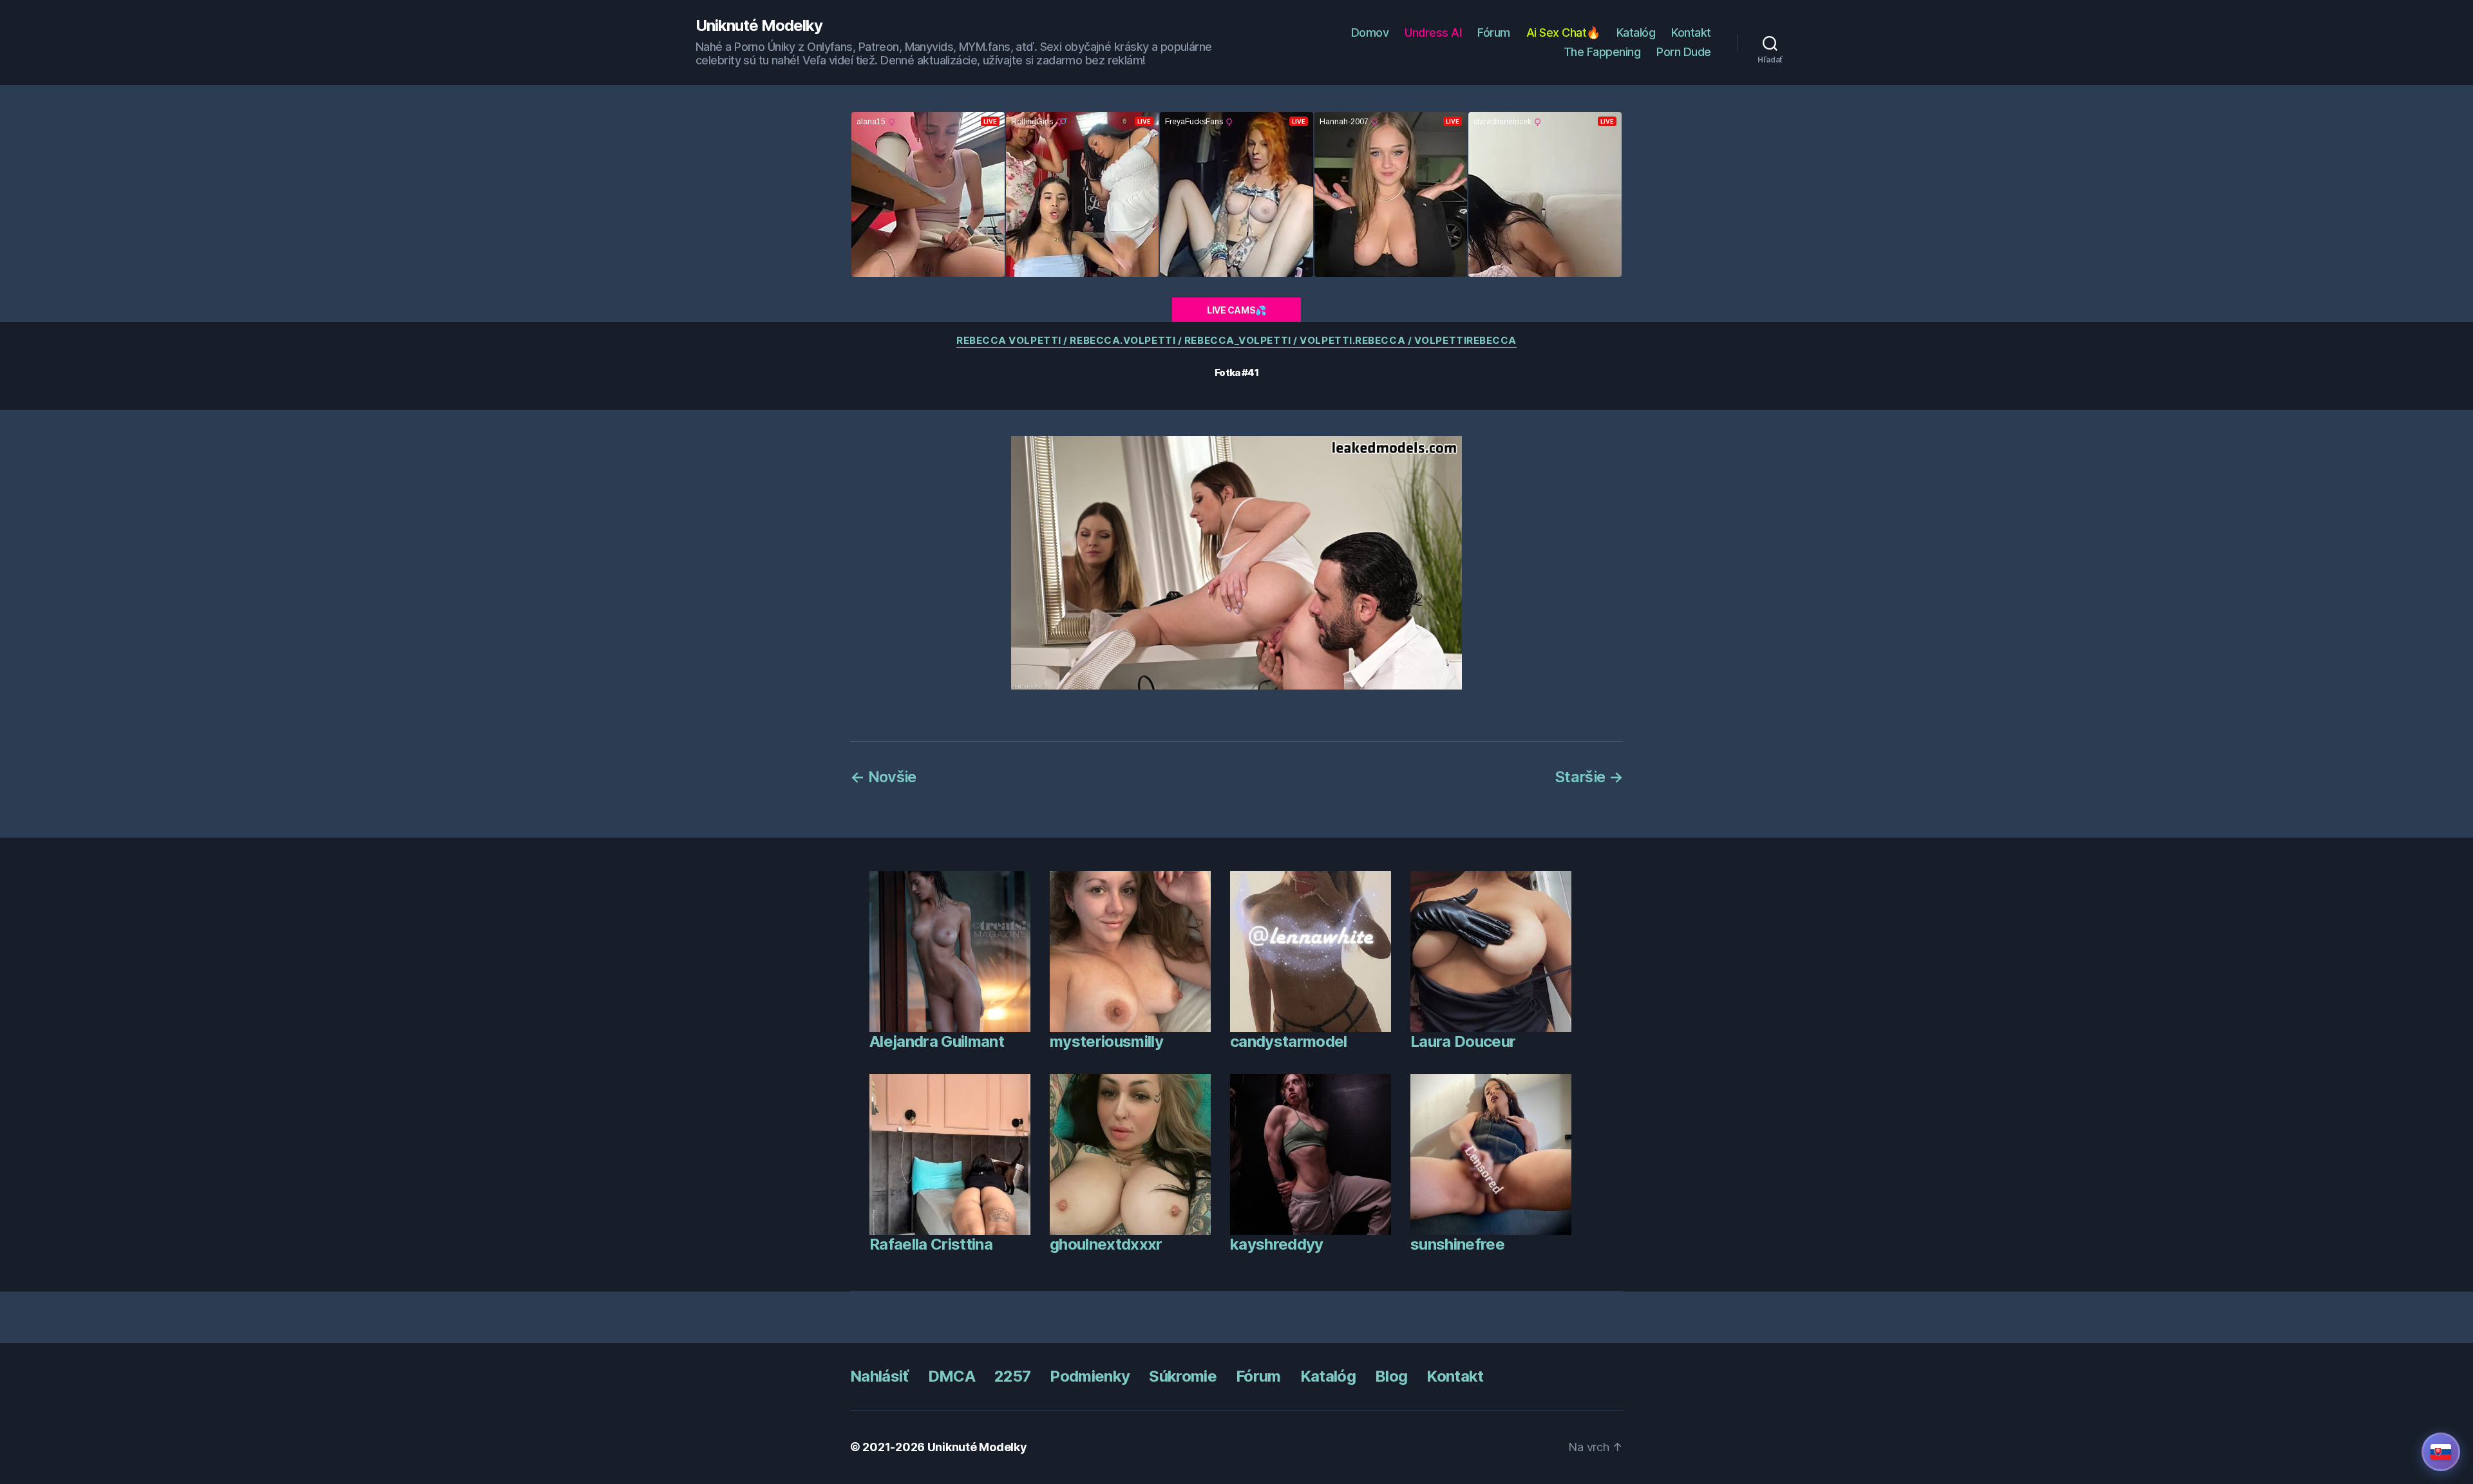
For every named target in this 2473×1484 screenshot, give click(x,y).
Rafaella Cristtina (931, 1244)
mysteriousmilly (1106, 1041)
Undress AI (1433, 33)
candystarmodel (1289, 1041)
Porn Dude (1684, 52)
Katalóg (1636, 33)
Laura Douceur (1463, 1041)
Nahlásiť (879, 1376)
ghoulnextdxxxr (1106, 1244)
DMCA (952, 1376)
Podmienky (1090, 1376)
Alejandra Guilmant (937, 1041)
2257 (1012, 1376)
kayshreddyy (1277, 1244)
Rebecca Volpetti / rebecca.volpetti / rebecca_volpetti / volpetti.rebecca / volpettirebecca (1236, 341)
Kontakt (1691, 33)
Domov (1370, 33)
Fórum (1494, 33)
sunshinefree (1457, 1244)
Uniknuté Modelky (759, 26)
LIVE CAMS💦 (1236, 310)
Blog (1391, 1376)
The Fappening (1602, 52)
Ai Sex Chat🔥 (1563, 33)
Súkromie (1183, 1376)
